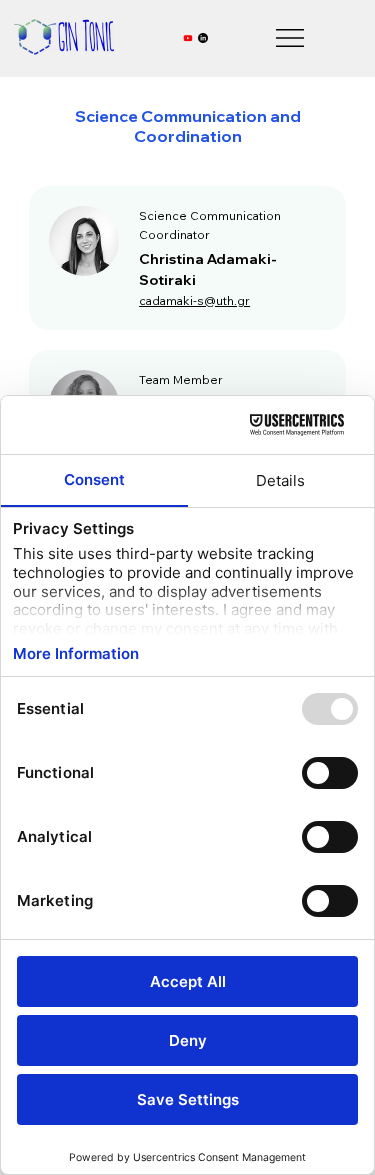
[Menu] (291, 38)
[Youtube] (188, 38)
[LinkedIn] (203, 38)
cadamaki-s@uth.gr (194, 300)
